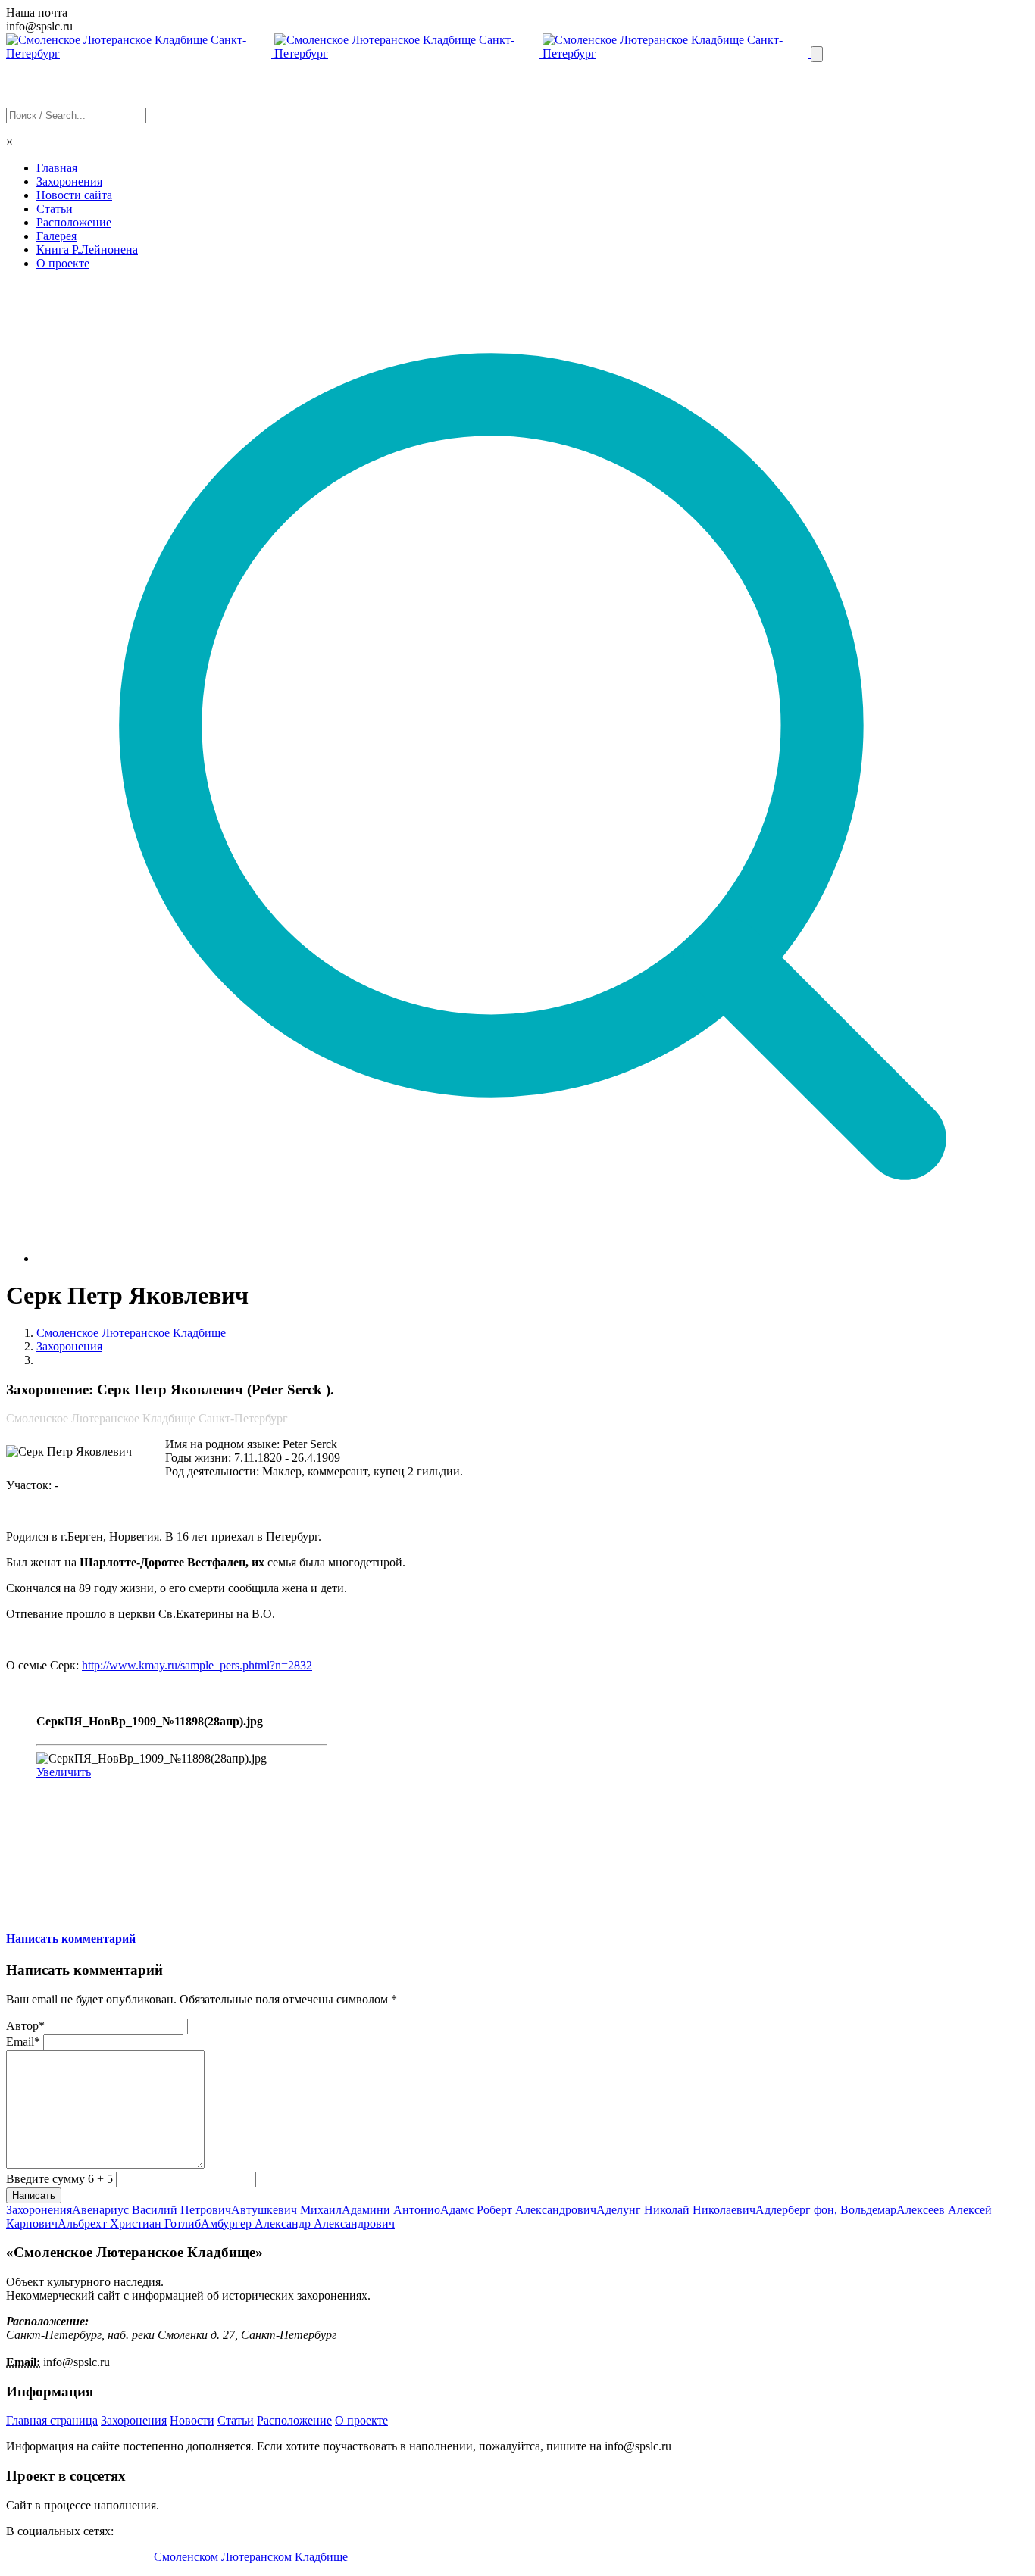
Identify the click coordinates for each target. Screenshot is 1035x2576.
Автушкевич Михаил (286, 2210)
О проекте (63, 263)
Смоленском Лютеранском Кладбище (251, 2557)
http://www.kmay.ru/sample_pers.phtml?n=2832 (197, 1665)
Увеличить (64, 1772)
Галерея (56, 236)
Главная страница (52, 2420)
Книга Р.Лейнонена (87, 250)
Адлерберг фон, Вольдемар (826, 2210)
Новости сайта (74, 195)
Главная (57, 168)
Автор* (25, 2026)
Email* (23, 2042)
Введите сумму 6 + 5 (59, 2179)
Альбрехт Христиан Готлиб (129, 2223)
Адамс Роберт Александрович (518, 2210)
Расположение (74, 222)
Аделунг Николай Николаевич (676, 2210)
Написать (34, 2195)
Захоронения (69, 181)
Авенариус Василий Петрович (152, 2210)
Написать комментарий (71, 1939)
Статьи (55, 209)
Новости (192, 2420)
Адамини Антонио (391, 2210)
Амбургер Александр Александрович (298, 2223)
